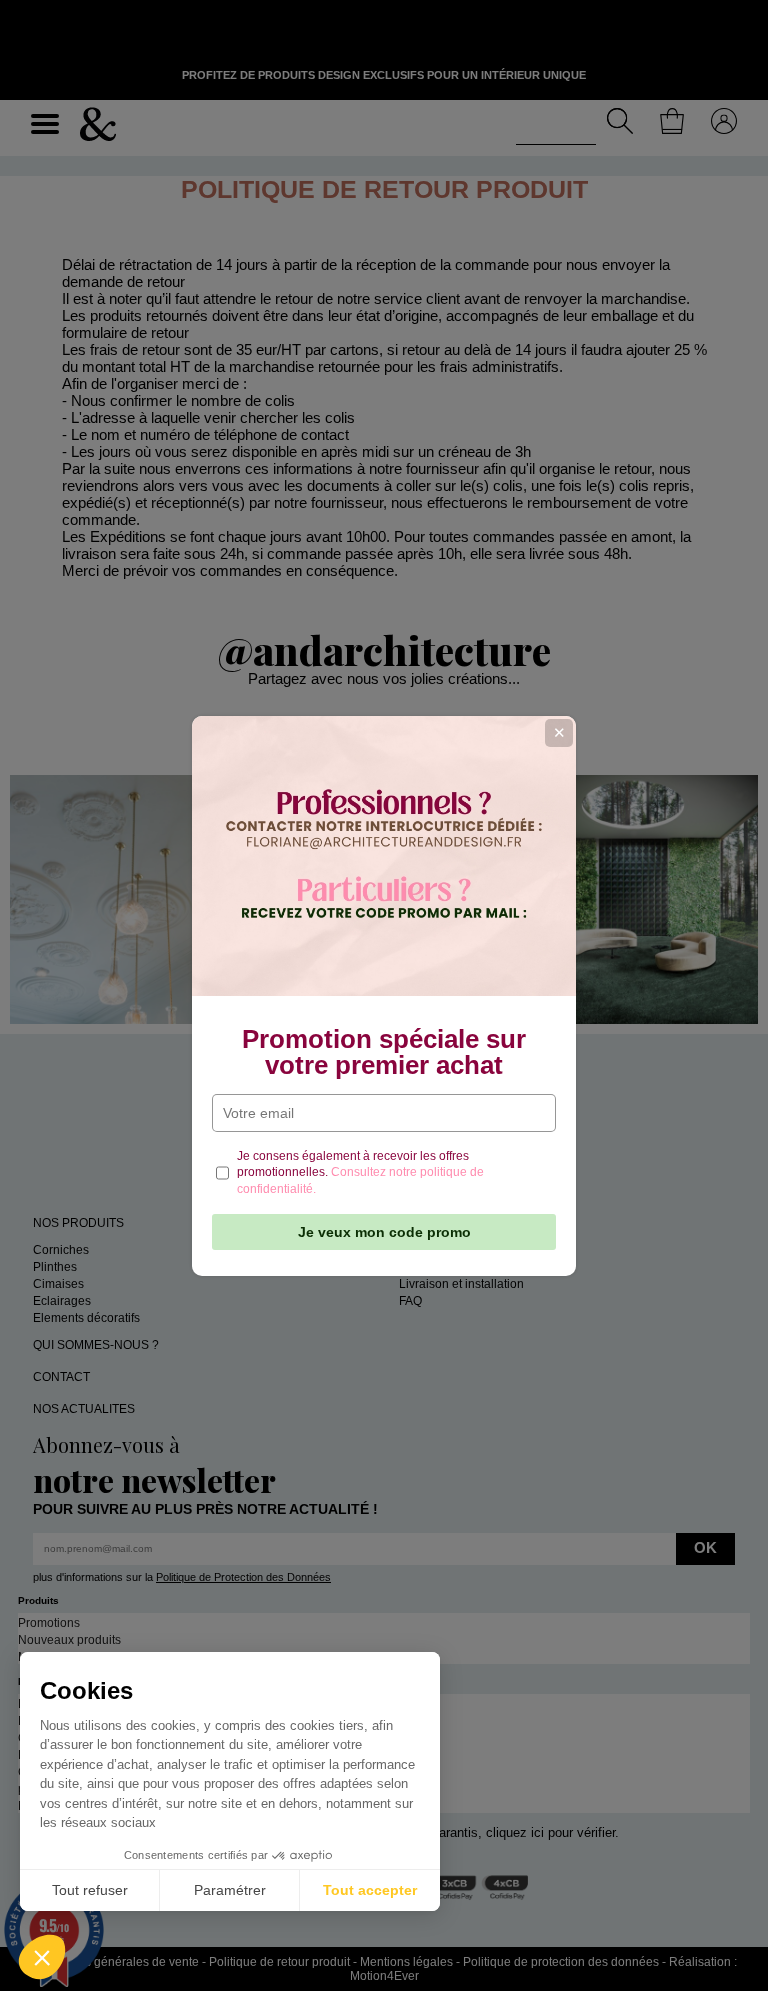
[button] (42, 1957)
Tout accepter (370, 1890)
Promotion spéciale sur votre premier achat (384, 1052)
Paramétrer (230, 1890)
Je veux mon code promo (384, 1232)
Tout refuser (90, 1890)
